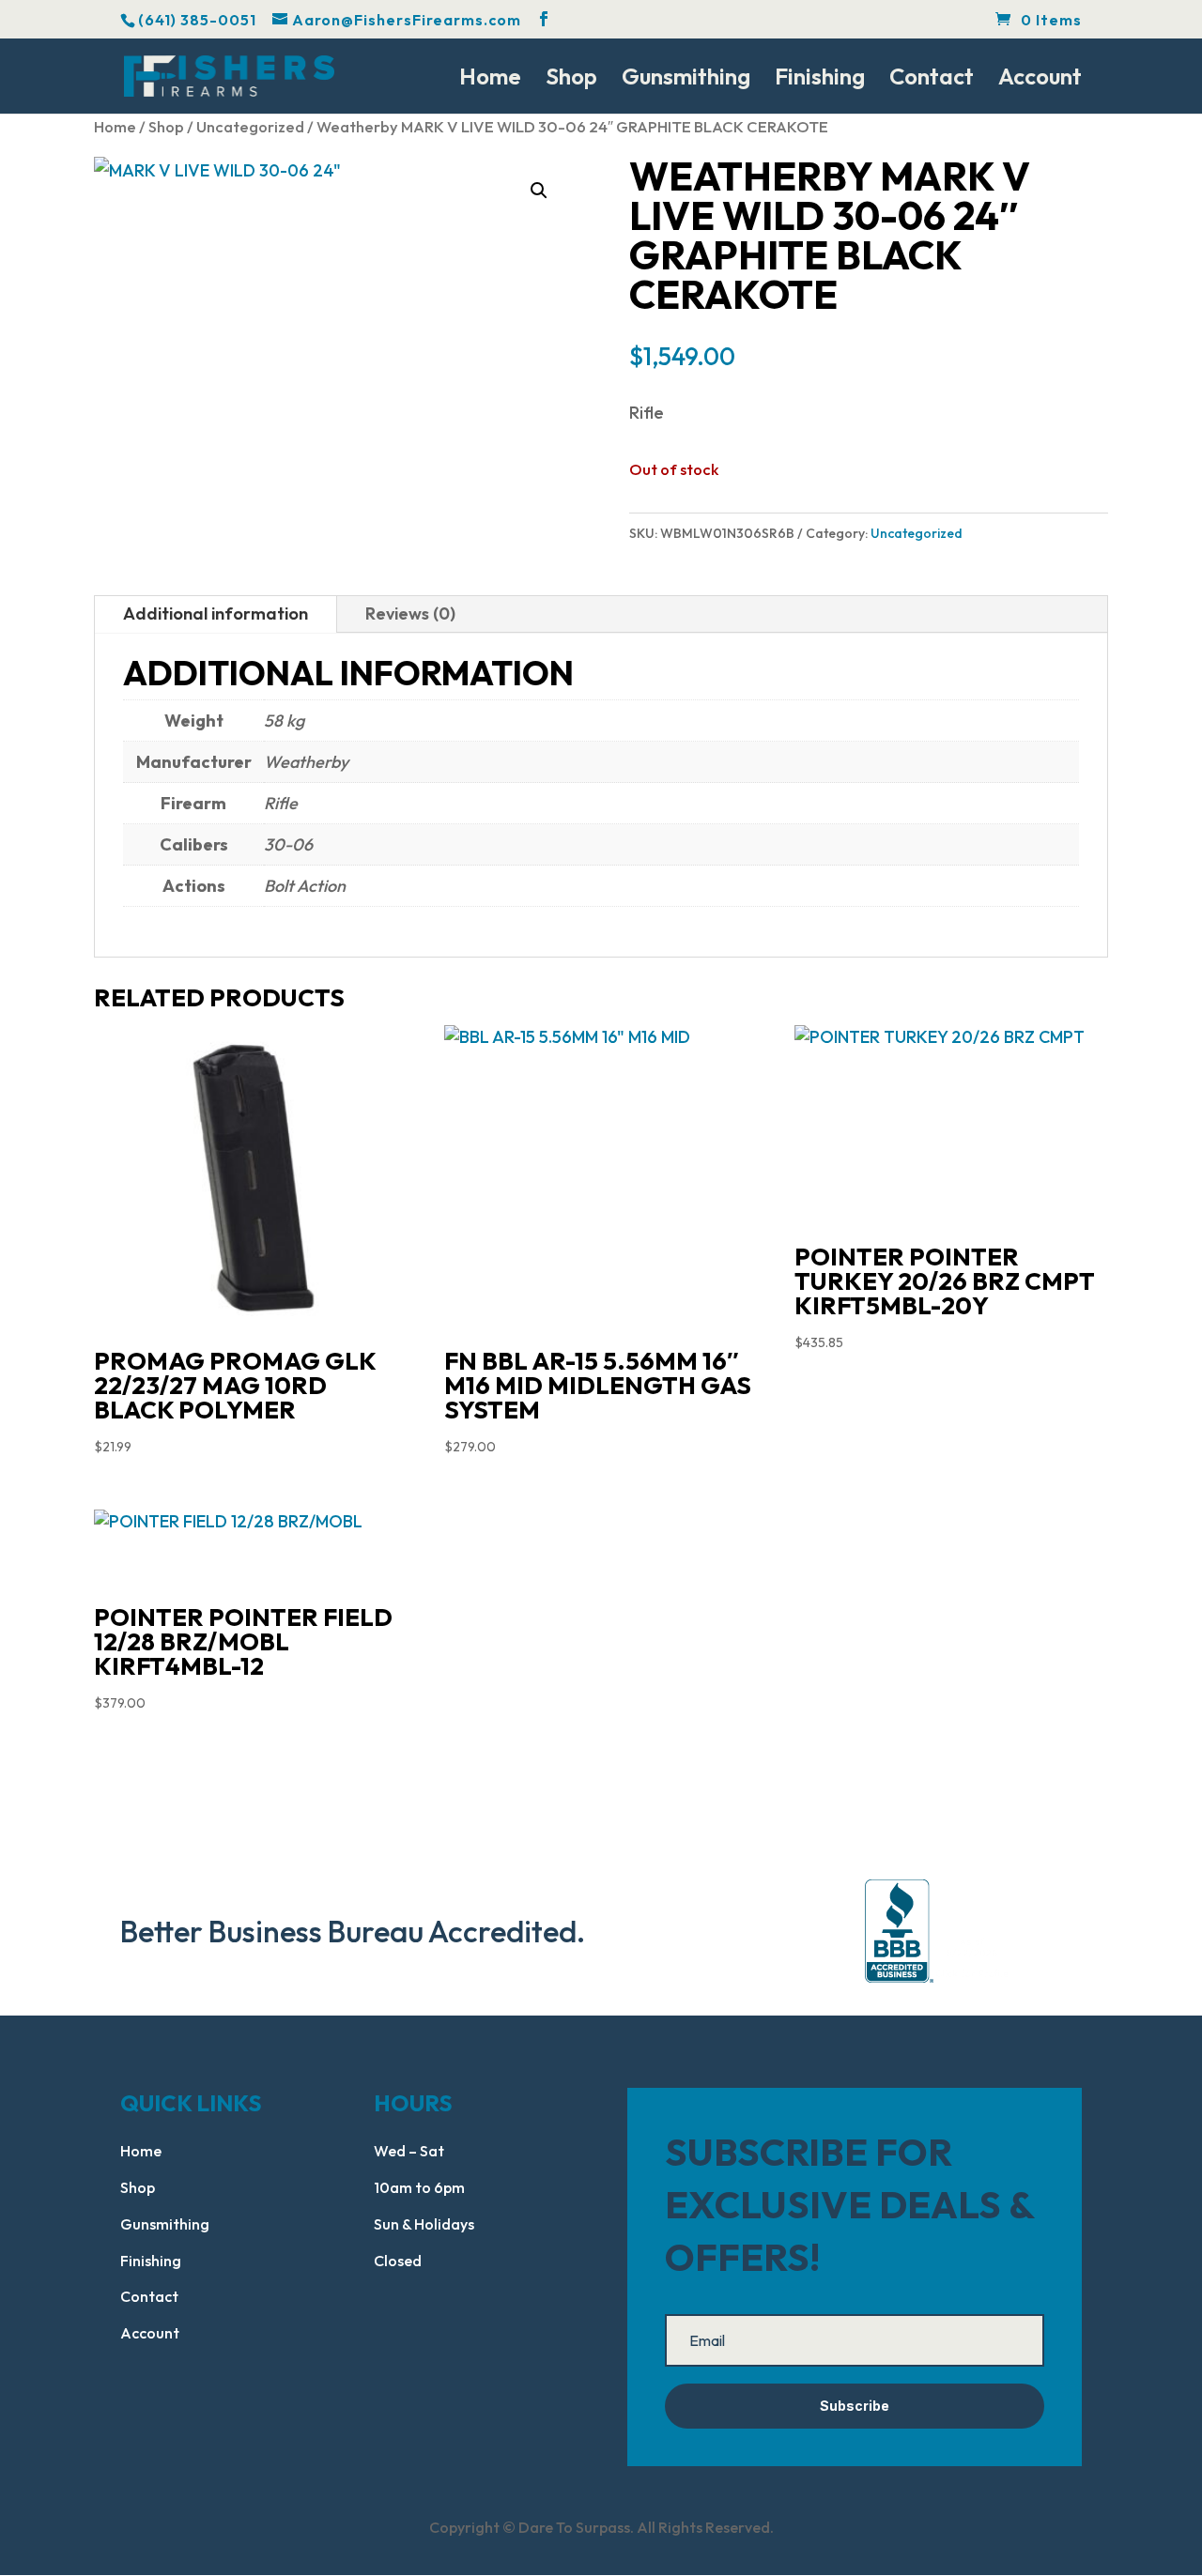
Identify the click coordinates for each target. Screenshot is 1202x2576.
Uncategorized (250, 126)
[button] (539, 191)
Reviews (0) (410, 613)
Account (1040, 80)
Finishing (820, 80)
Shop (571, 80)
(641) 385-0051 (197, 20)
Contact (932, 80)
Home (490, 80)
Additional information (216, 613)
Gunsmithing (686, 80)
